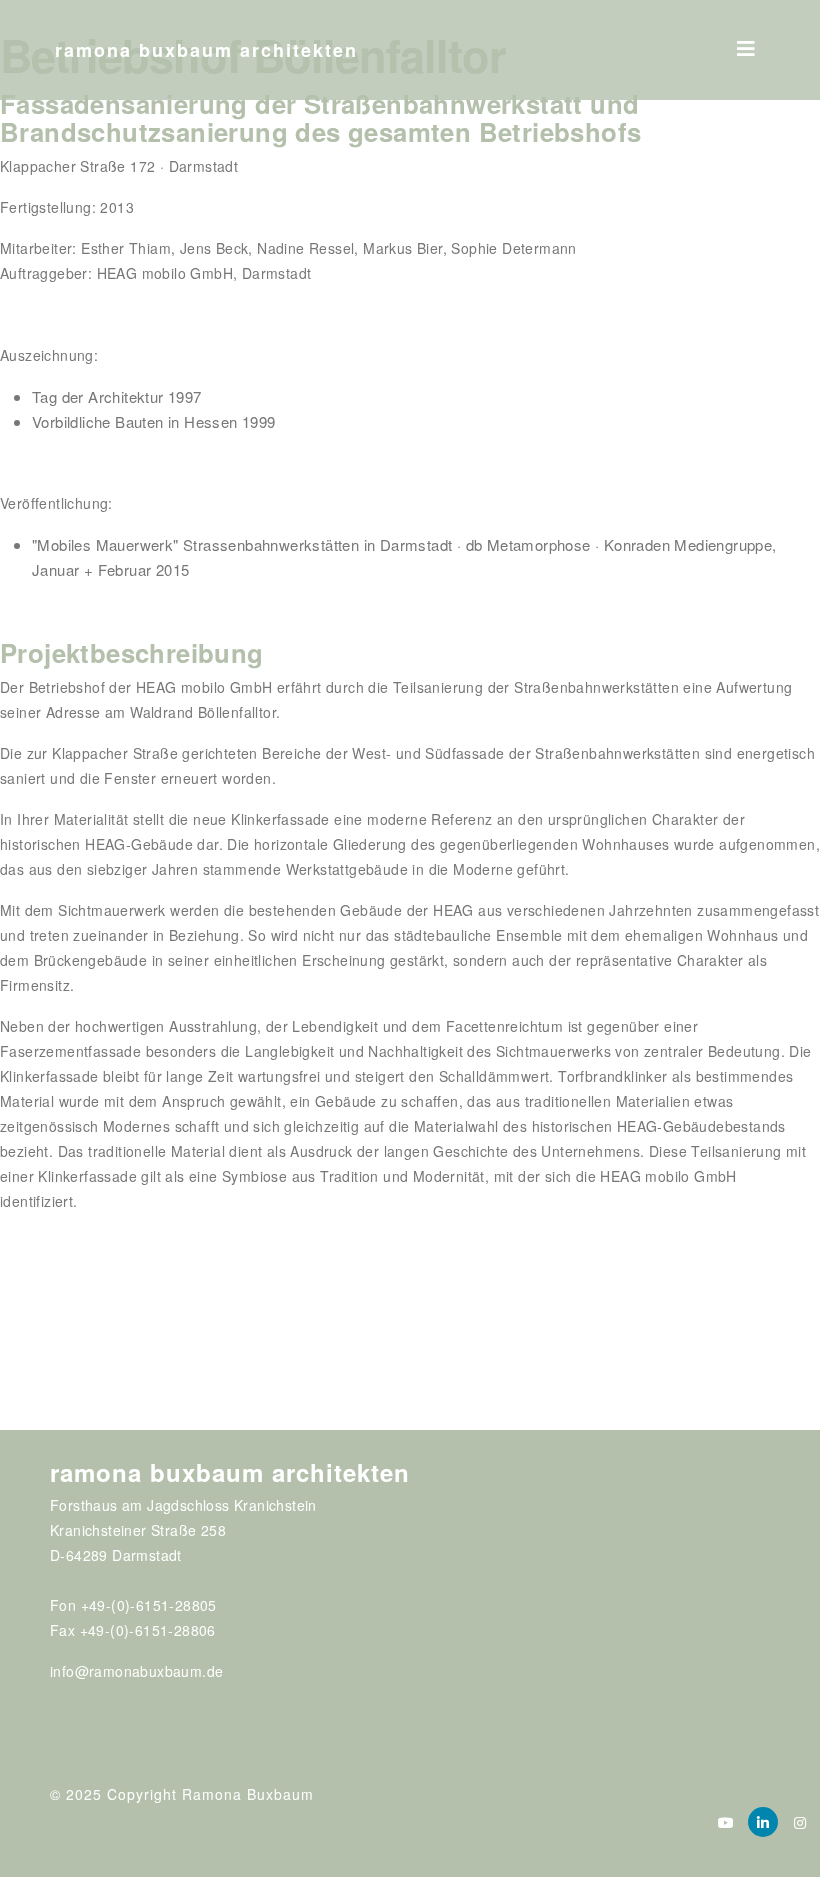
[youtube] (726, 1822)
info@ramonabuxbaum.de (136, 1671)
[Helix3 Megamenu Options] (746, 42)
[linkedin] (763, 1822)
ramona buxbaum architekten (206, 50)
